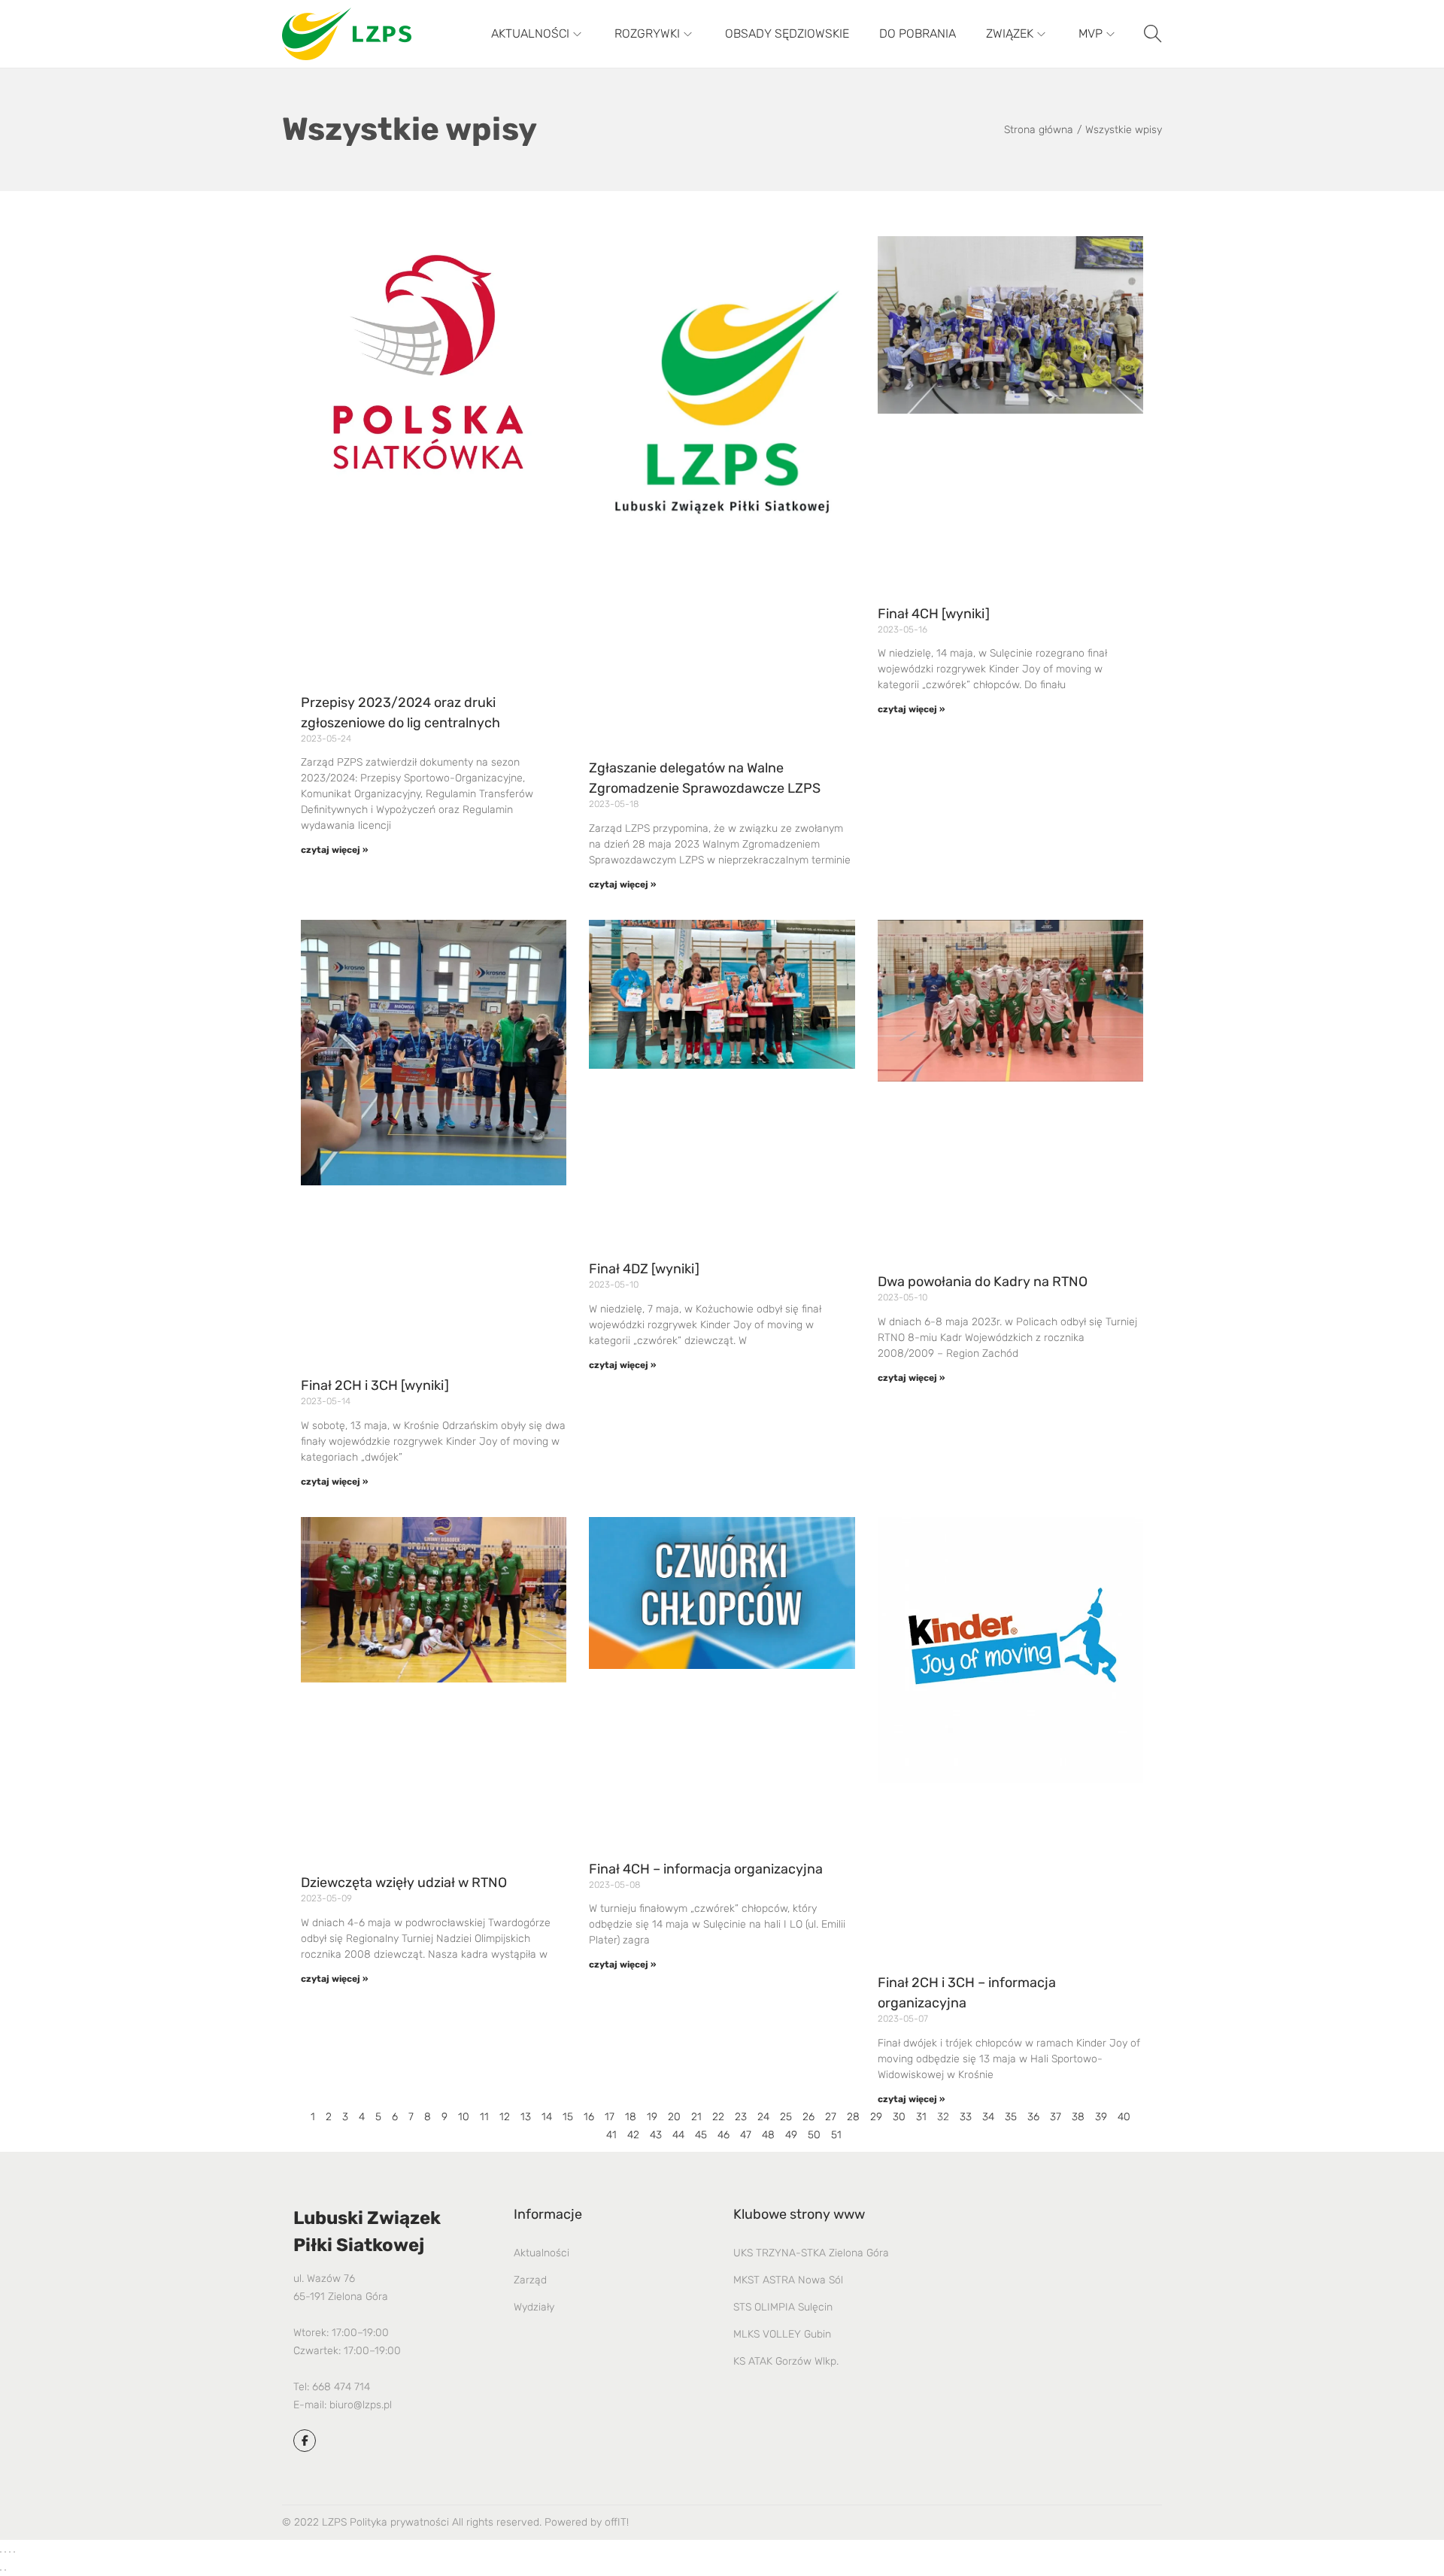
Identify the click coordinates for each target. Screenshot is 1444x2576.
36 (1033, 2117)
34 (988, 2117)
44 (678, 2135)
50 (814, 2135)
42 (633, 2135)
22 (718, 2117)
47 (746, 2135)
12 (505, 2117)
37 (1056, 2117)
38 (1078, 2117)
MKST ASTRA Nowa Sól (788, 2280)
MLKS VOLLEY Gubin (782, 2334)
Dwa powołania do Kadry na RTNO (983, 1282)
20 (674, 2117)
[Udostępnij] (10, 2552)
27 (831, 2117)
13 (526, 2117)
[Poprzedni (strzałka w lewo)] (1, 2570)
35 (1011, 2117)
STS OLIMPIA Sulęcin (783, 2307)
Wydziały (534, 2307)
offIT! (617, 2522)
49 (791, 2135)
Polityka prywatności (399, 2522)
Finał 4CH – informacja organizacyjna (706, 1869)
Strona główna (1039, 130)
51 (836, 2135)
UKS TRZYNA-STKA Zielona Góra (811, 2253)
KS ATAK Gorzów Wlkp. (786, 2361)
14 (547, 2117)
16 (589, 2117)
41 (611, 2135)
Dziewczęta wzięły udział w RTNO (404, 1883)
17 (610, 2117)
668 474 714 (341, 2387)
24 (763, 2117)
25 (786, 2117)
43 (656, 2135)
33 (966, 2117)
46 (724, 2135)
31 (921, 2117)
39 (1101, 2117)
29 (876, 2117)
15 (568, 2117)
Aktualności (541, 2253)
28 (853, 2117)
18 (631, 2117)
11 (484, 2117)
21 (696, 2117)
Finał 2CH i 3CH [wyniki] (375, 1385)
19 (652, 2117)
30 (899, 2117)
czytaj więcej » (334, 850)
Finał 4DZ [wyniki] (644, 1269)
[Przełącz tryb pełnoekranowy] (5, 2552)
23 (741, 2117)
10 (464, 2117)
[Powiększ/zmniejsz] (1, 2552)
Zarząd (530, 2280)
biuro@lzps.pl (361, 2405)
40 (1124, 2117)
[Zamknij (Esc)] (14, 2552)
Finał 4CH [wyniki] (934, 614)
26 (808, 2117)
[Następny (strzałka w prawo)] (5, 2570)
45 (701, 2135)
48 (768, 2135)
